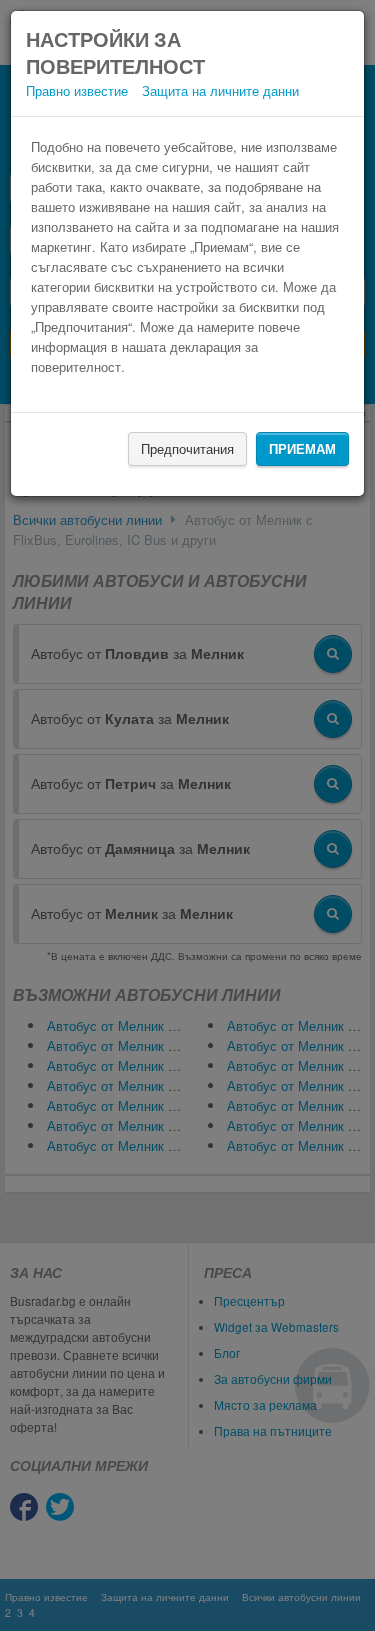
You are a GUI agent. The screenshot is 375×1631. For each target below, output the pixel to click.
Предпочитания (187, 448)
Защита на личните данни (220, 90)
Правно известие (77, 90)
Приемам (302, 448)
